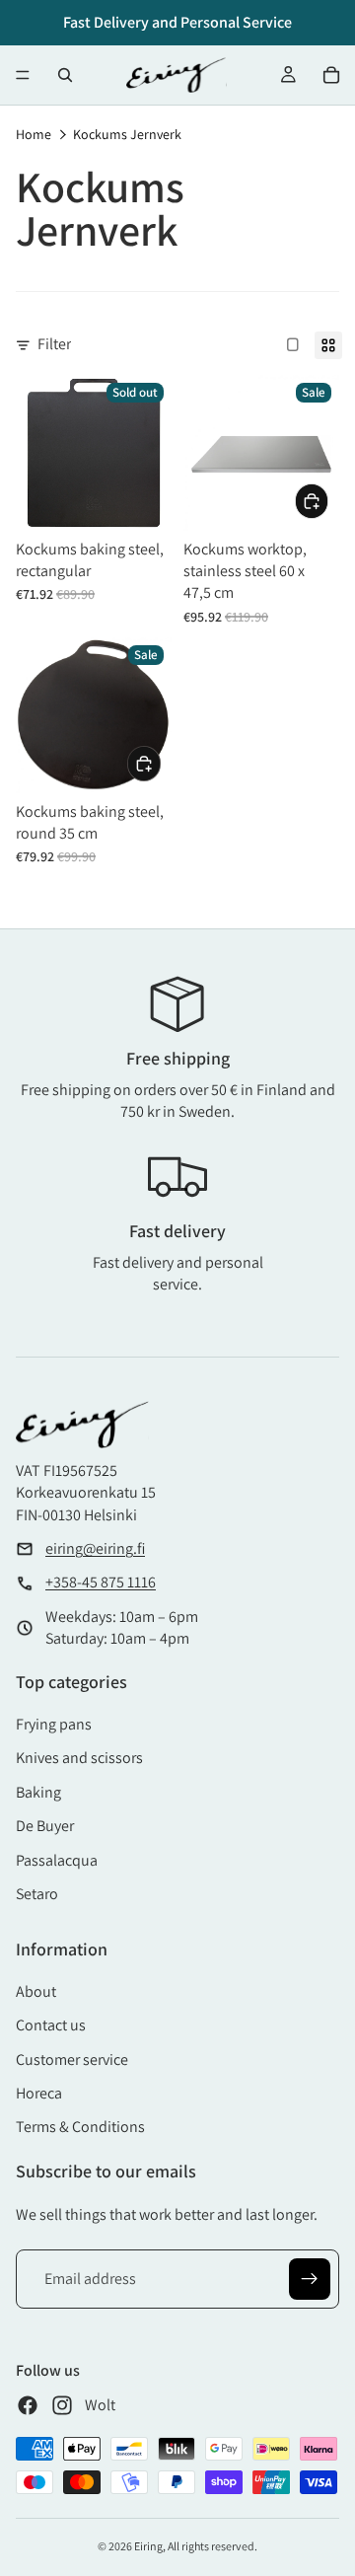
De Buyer (45, 1826)
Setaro (37, 1894)
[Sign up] (310, 2279)
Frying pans (54, 1724)
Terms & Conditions (80, 2127)
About (36, 1991)
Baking (38, 1792)
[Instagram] (62, 2405)
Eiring (148, 2546)
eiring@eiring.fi (95, 1548)
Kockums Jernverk (127, 134)
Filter (54, 344)
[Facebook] (28, 2405)
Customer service (72, 2060)
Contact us (51, 2025)
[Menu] (23, 75)
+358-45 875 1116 (101, 1582)
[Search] (65, 75)
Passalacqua (57, 1860)
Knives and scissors (79, 1758)
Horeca (39, 2093)
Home (34, 134)
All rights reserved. (213, 2546)
